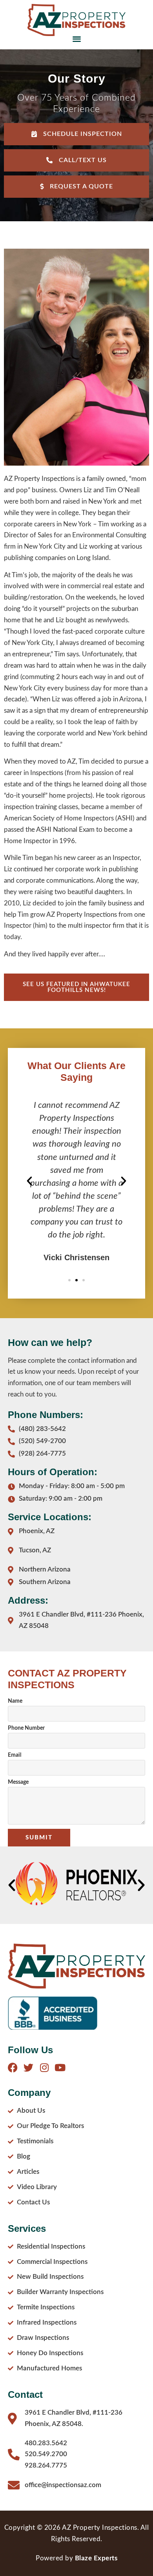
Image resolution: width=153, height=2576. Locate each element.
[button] (77, 39)
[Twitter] (28, 2067)
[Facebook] (13, 2067)
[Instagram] (44, 2067)
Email (15, 1755)
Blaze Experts (96, 2558)
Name (15, 1701)
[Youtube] (60, 2067)
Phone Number (26, 1728)
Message (18, 1782)
